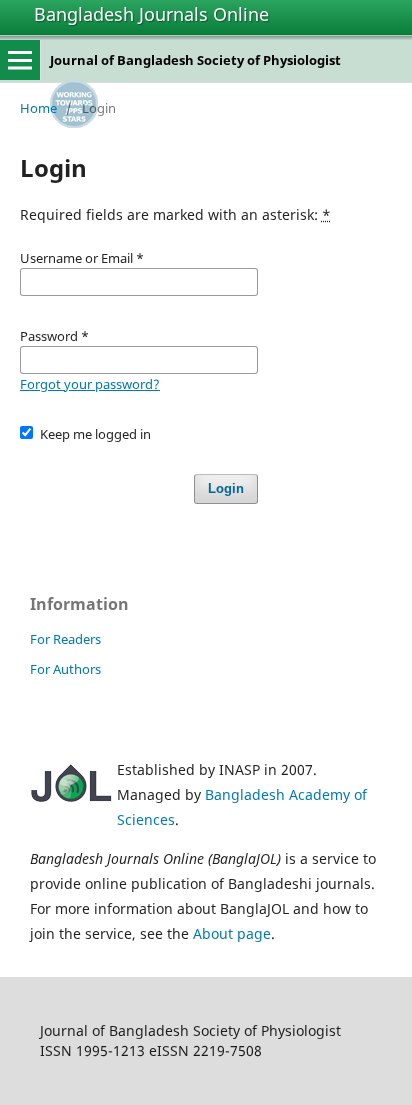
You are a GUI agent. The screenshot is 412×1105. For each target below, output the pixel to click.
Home (38, 108)
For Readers (65, 639)
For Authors (65, 669)
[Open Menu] (20, 60)
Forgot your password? (90, 384)
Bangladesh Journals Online (151, 14)
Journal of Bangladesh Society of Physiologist (195, 60)
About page (232, 933)
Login (226, 488)
